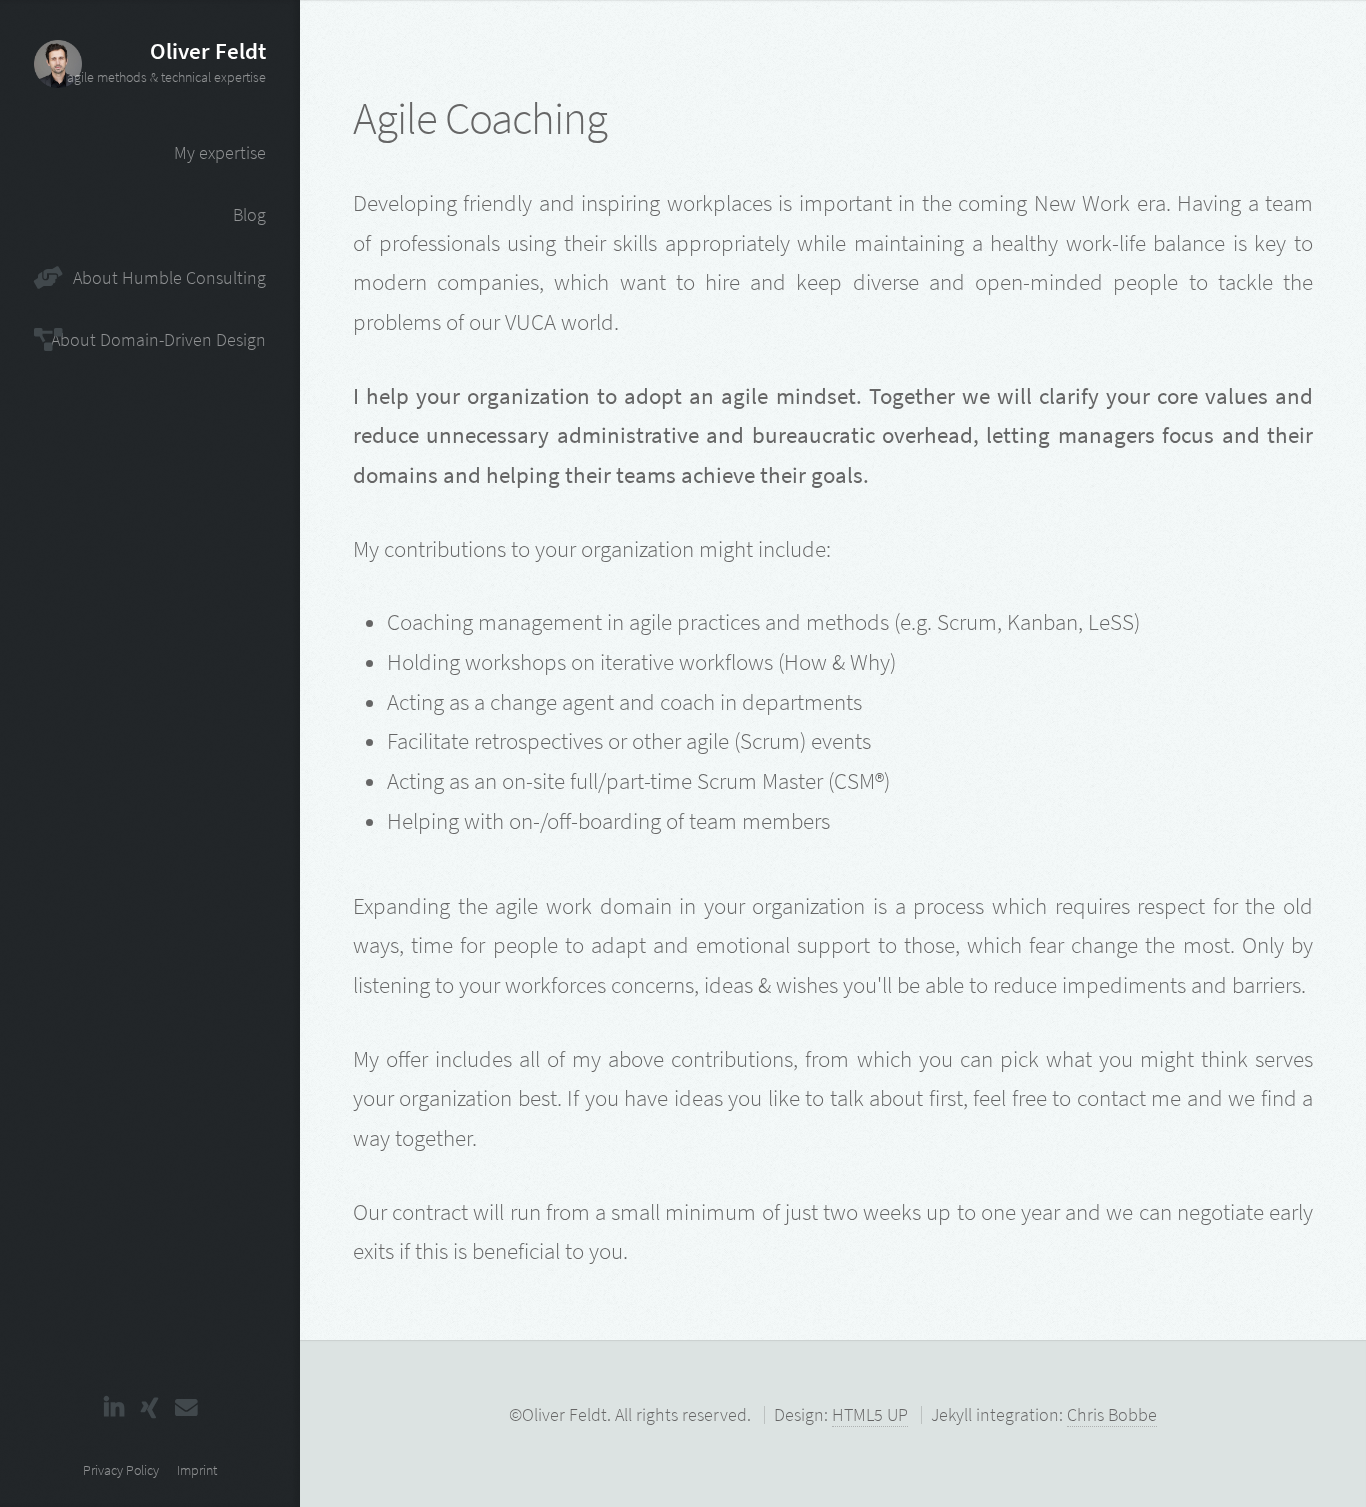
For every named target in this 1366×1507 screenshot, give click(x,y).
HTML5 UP (870, 1414)
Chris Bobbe (1112, 1414)
